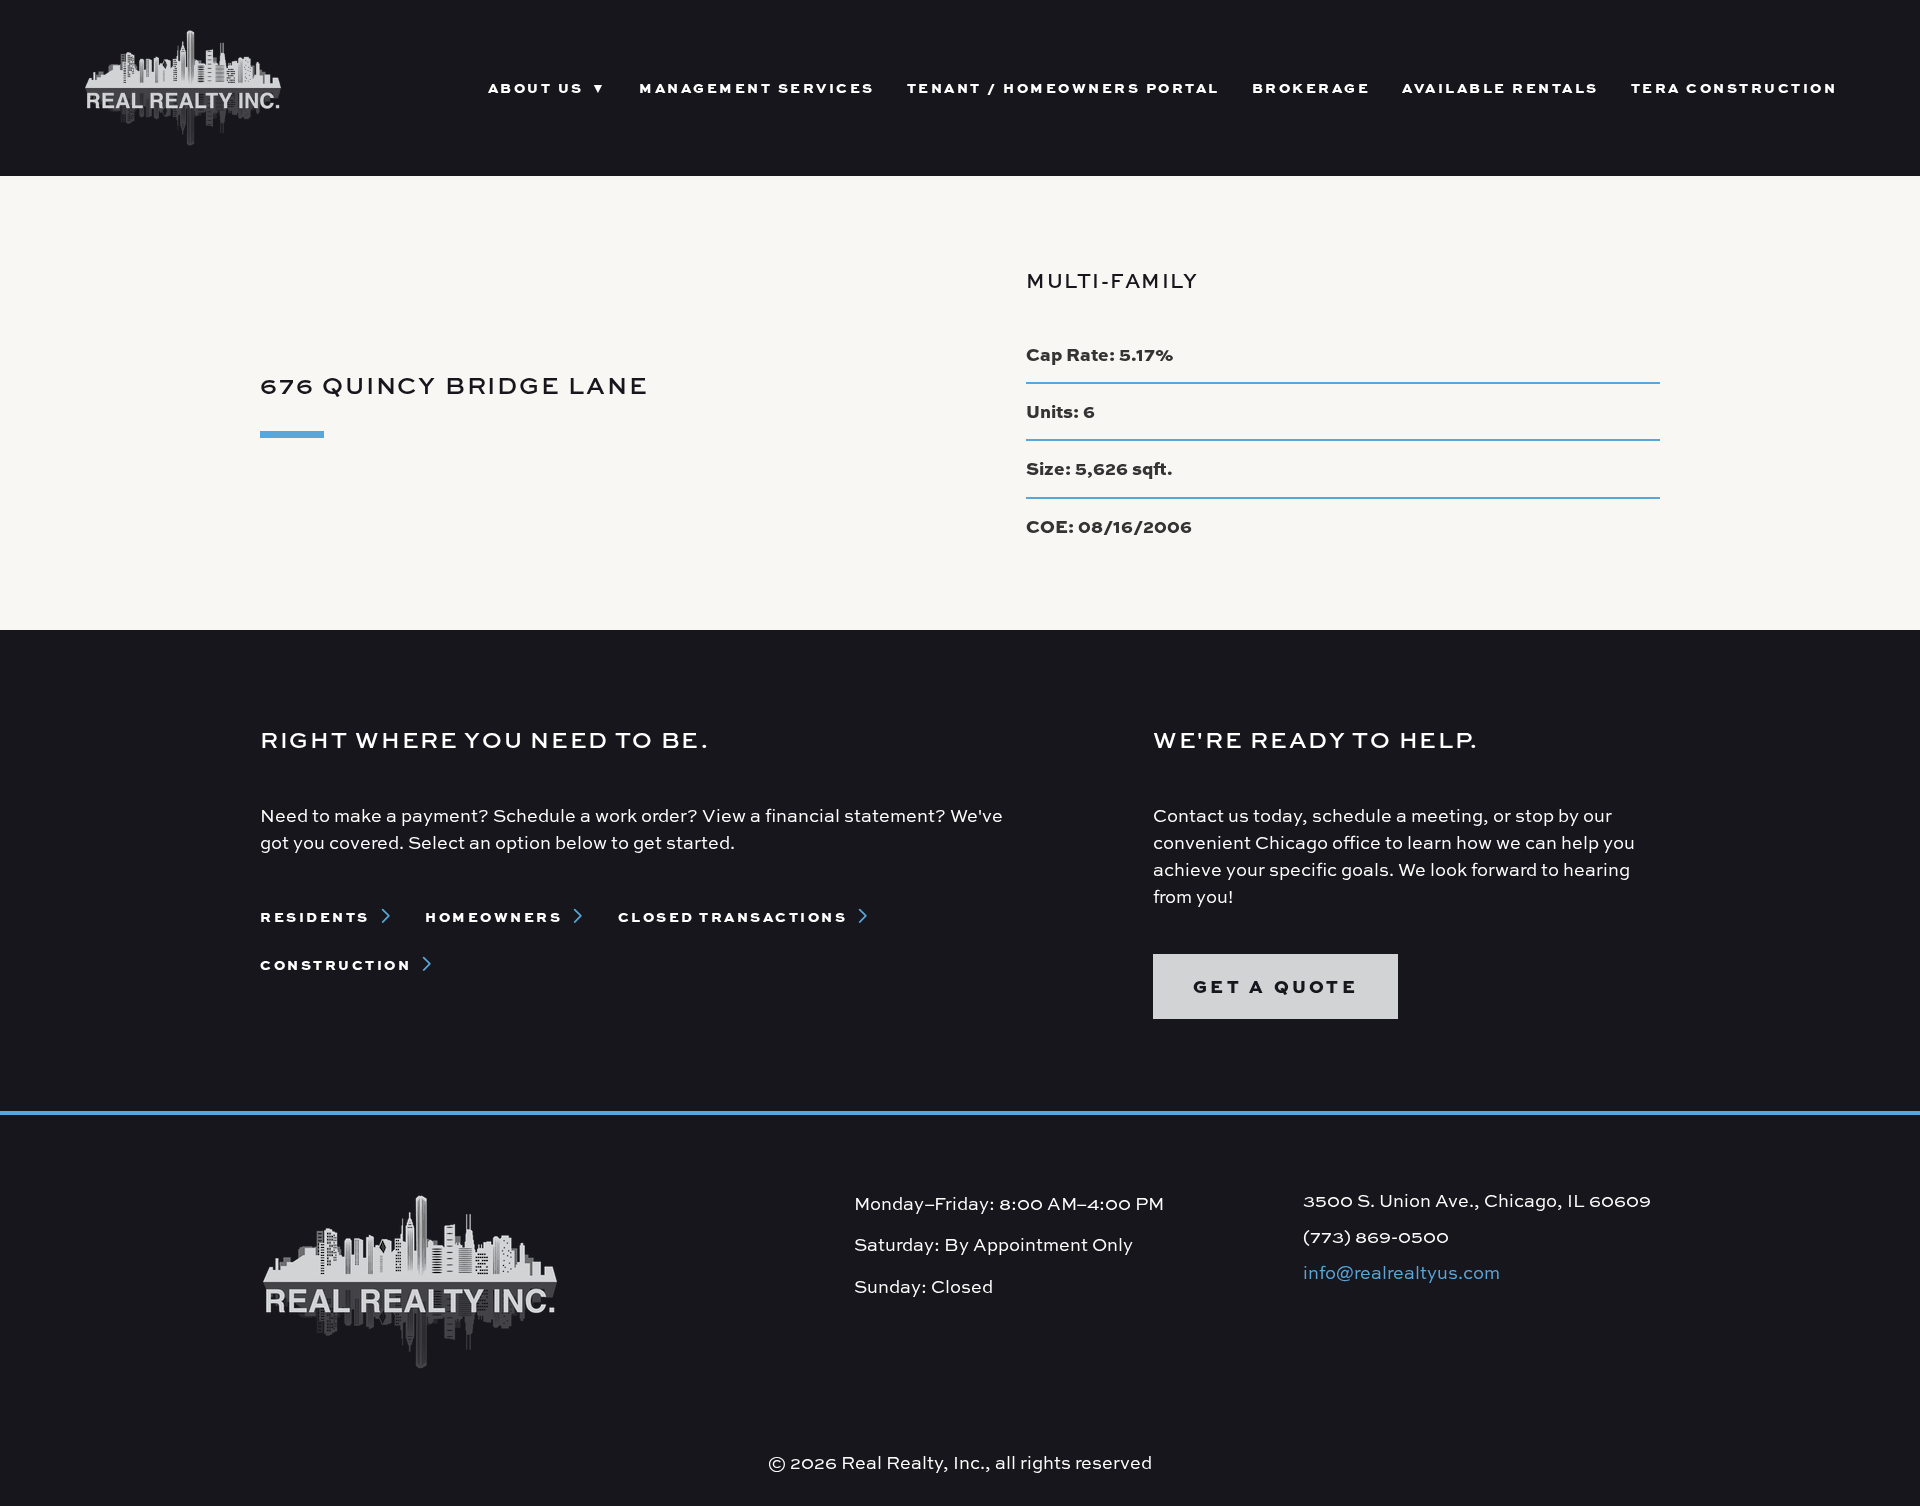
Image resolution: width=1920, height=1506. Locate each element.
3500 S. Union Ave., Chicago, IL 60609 (1477, 1200)
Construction (335, 964)
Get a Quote (1275, 986)
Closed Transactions (733, 916)
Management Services (757, 87)
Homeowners (493, 916)
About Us (536, 87)
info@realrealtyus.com (1401, 1272)
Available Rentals (1500, 87)
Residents (315, 916)
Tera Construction (1734, 87)
